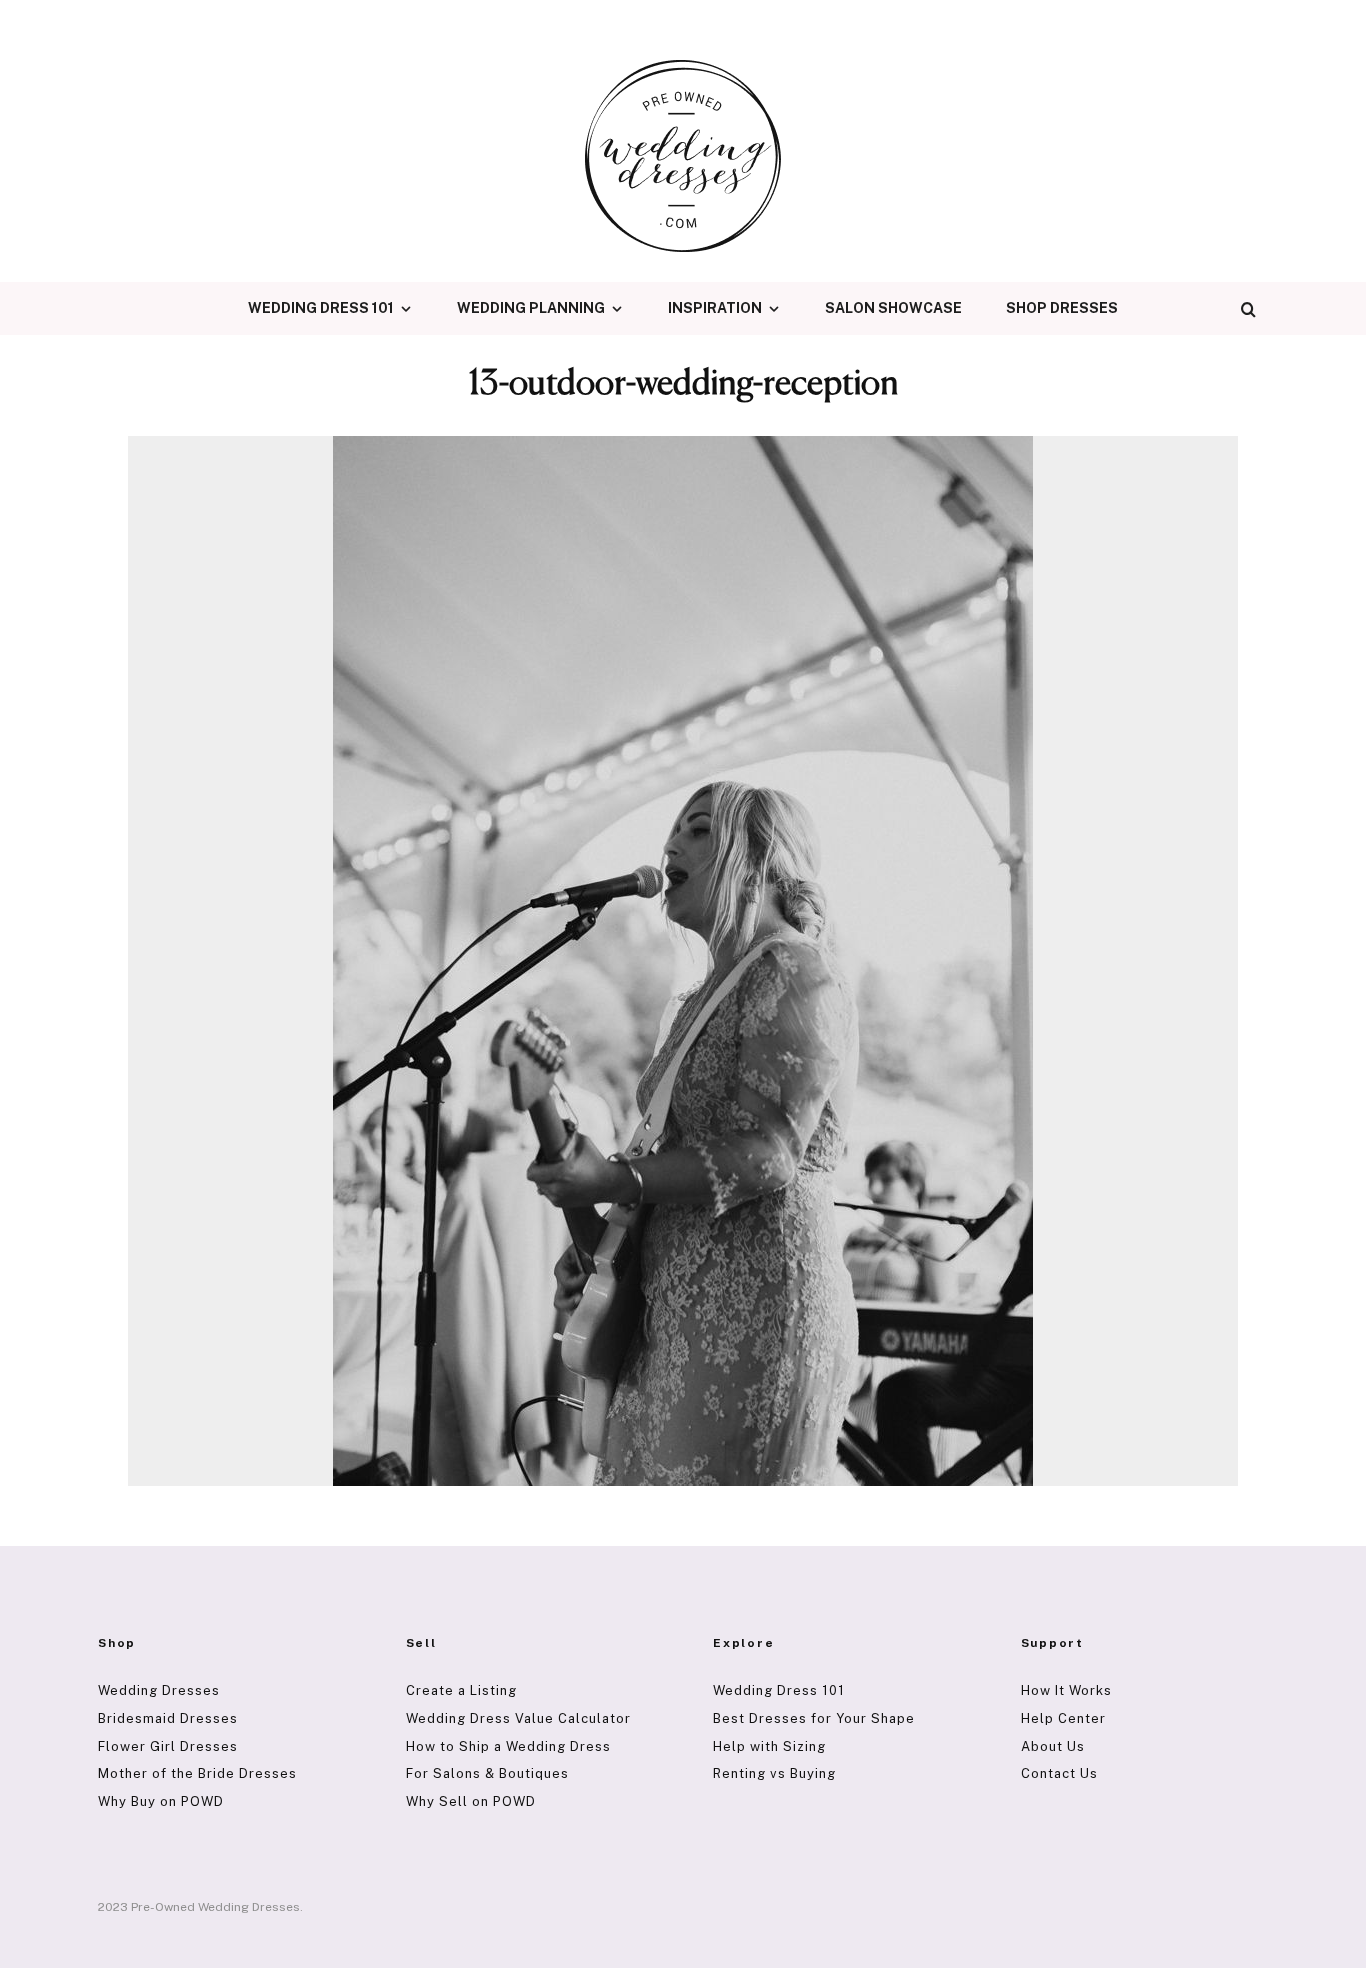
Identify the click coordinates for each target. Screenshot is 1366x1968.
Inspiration (715, 308)
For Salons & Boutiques (487, 1773)
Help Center (1063, 1718)
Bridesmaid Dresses (168, 1718)
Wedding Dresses (159, 1690)
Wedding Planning (531, 308)
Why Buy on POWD (161, 1801)
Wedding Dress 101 (321, 308)
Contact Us (1059, 1773)
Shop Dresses (1062, 308)
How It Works (1066, 1690)
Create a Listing (461, 1690)
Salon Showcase (893, 308)
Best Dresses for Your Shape (814, 1718)
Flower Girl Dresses (168, 1746)
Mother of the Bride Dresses (197, 1773)
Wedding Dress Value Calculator (518, 1718)
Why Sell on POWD (471, 1801)
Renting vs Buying (774, 1773)
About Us (1053, 1746)
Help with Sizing (769, 1746)
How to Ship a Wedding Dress (508, 1746)
